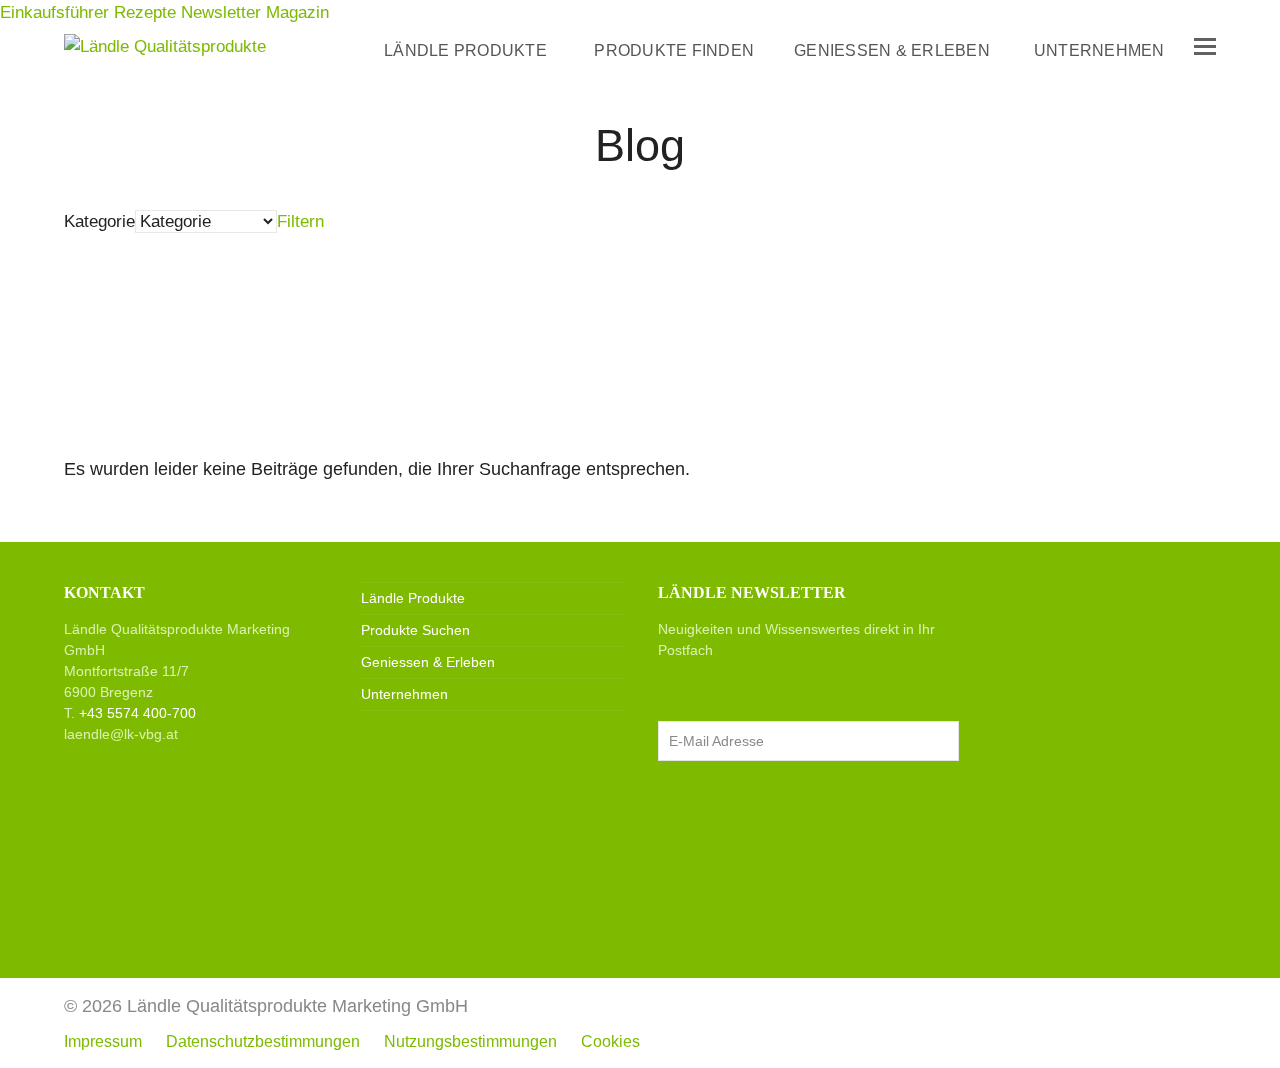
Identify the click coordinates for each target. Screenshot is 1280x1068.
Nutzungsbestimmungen (470, 1041)
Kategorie (99, 221)
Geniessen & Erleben (428, 662)
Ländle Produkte (413, 598)
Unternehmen (404, 694)
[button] (1205, 47)
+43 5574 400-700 (137, 713)
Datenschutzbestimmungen (263, 1041)
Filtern (300, 221)
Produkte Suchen (415, 630)
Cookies (610, 1041)
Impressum (103, 1041)
